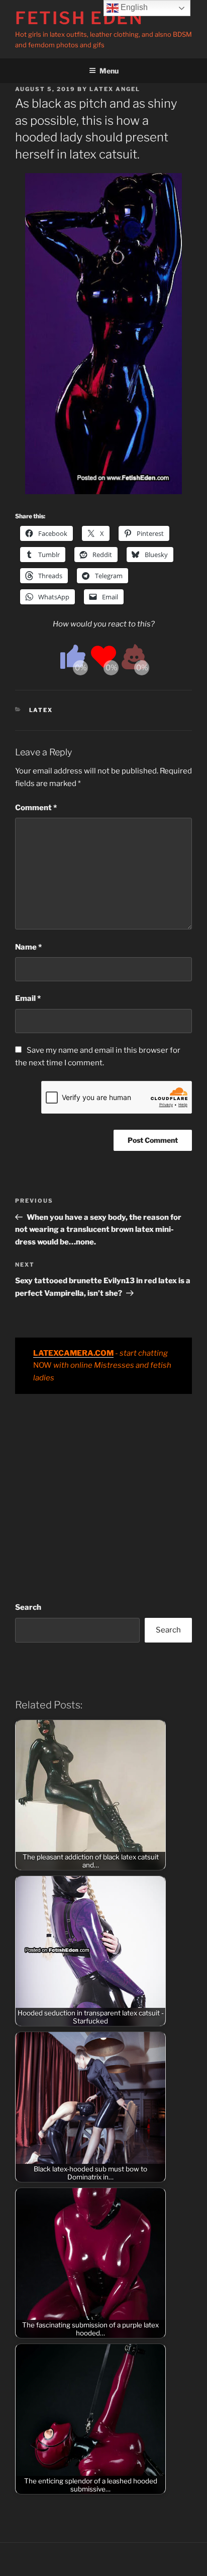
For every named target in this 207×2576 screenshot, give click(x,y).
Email (28, 998)
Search (28, 1607)
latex (41, 710)
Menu (109, 71)
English (133, 7)
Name (28, 947)
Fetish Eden (79, 18)
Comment (36, 808)
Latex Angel (115, 89)
